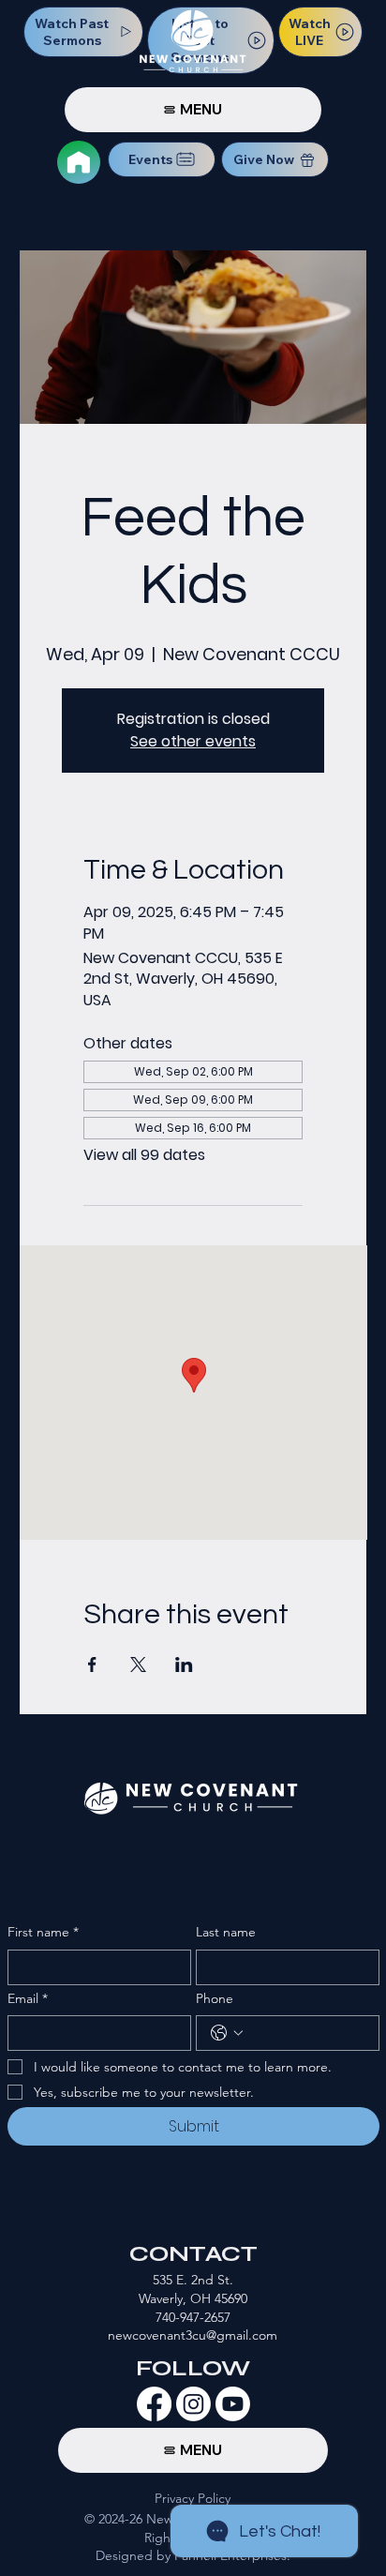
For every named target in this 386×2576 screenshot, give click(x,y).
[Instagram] (193, 2404)
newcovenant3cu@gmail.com (193, 2335)
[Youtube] (233, 2404)
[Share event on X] (138, 1665)
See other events (193, 741)
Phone (215, 1998)
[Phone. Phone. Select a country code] (227, 2033)
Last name (226, 1932)
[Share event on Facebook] (92, 1665)
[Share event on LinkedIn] (184, 1665)
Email (28, 1998)
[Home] (79, 162)
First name (43, 1932)
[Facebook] (154, 2404)
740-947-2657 (193, 2317)
